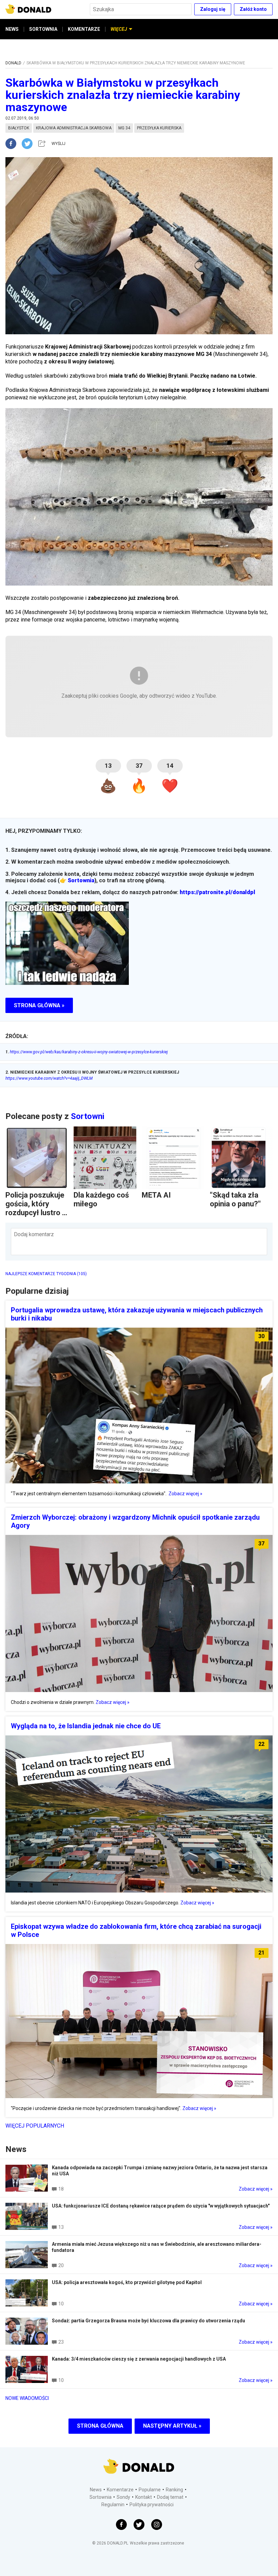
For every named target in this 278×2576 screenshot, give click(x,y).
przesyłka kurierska (159, 128)
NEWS (12, 29)
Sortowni (88, 1116)
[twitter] (29, 144)
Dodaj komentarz (34, 1234)
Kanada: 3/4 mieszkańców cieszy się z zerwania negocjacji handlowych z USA (139, 2359)
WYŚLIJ (58, 144)
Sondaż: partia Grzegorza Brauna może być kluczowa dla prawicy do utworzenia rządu (148, 2321)
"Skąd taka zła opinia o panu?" (235, 1199)
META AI (156, 1195)
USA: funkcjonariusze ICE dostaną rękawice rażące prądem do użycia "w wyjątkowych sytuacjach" (161, 2206)
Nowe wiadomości (27, 2398)
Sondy (123, 2497)
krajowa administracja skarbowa (74, 128)
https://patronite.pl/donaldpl (217, 892)
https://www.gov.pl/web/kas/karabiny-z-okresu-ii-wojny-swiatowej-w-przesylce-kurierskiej (87, 1052)
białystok (19, 128)
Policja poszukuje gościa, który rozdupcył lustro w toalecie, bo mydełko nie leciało (36, 1217)
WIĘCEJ (119, 29)
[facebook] (14, 144)
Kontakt (144, 2497)
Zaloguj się (213, 9)
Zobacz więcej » (185, 1494)
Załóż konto (253, 9)
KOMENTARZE (84, 29)
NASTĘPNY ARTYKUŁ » (172, 2426)
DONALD (13, 63)
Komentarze (120, 2490)
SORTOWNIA (43, 29)
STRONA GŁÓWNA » (39, 1005)
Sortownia (81, 880)
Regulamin (113, 2505)
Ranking (174, 2490)
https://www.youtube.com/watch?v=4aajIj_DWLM (49, 1078)
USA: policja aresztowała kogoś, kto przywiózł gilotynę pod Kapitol (127, 2282)
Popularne (150, 2490)
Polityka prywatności (152, 2505)
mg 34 (124, 128)
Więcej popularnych (35, 2126)
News (96, 2490)
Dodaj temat (170, 2497)
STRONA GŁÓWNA (100, 2426)
